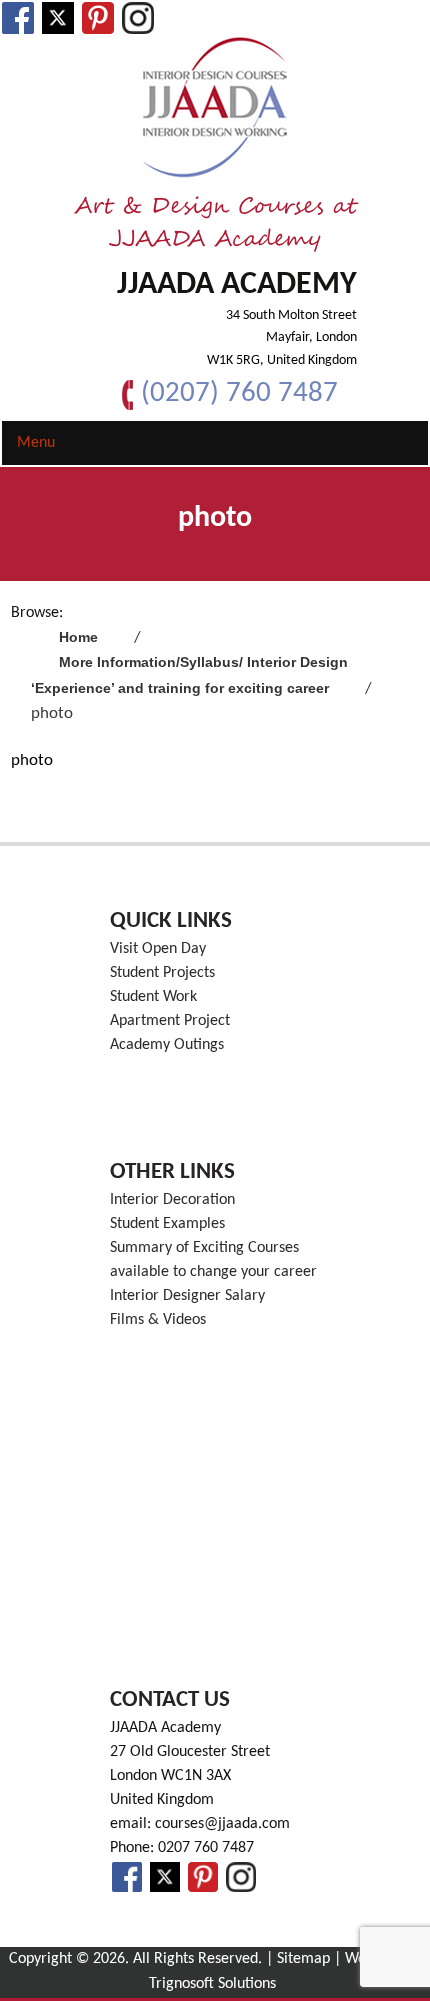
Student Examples (167, 1224)
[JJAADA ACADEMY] (215, 108)
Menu (36, 443)
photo (32, 760)
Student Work (153, 997)
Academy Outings (167, 1045)
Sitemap (303, 1959)
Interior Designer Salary (187, 1296)
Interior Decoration (172, 1200)
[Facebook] (18, 18)
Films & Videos (158, 1320)
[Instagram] (138, 18)
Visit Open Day (158, 949)
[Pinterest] (98, 18)
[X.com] (58, 18)
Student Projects (162, 973)
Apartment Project (170, 1021)
